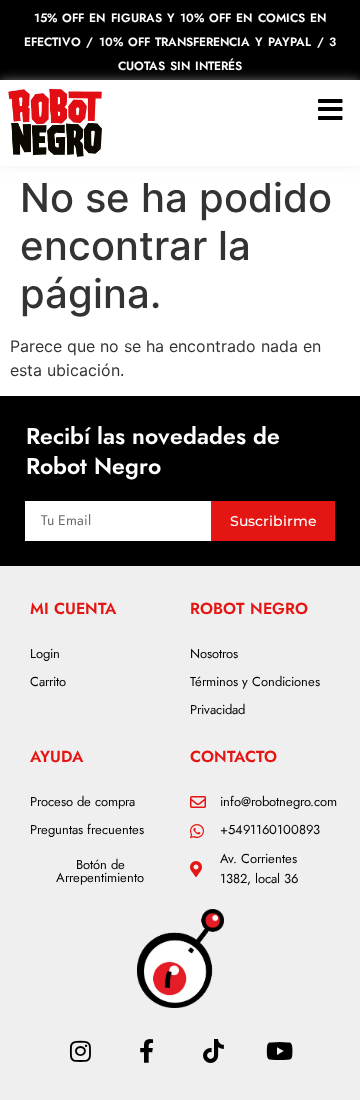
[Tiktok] (213, 1051)
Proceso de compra (82, 801)
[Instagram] (80, 1051)
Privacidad (217, 709)
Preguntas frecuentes (87, 829)
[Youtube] (279, 1051)
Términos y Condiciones (255, 681)
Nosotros (214, 653)
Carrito (48, 681)
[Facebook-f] (147, 1051)
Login (45, 653)
